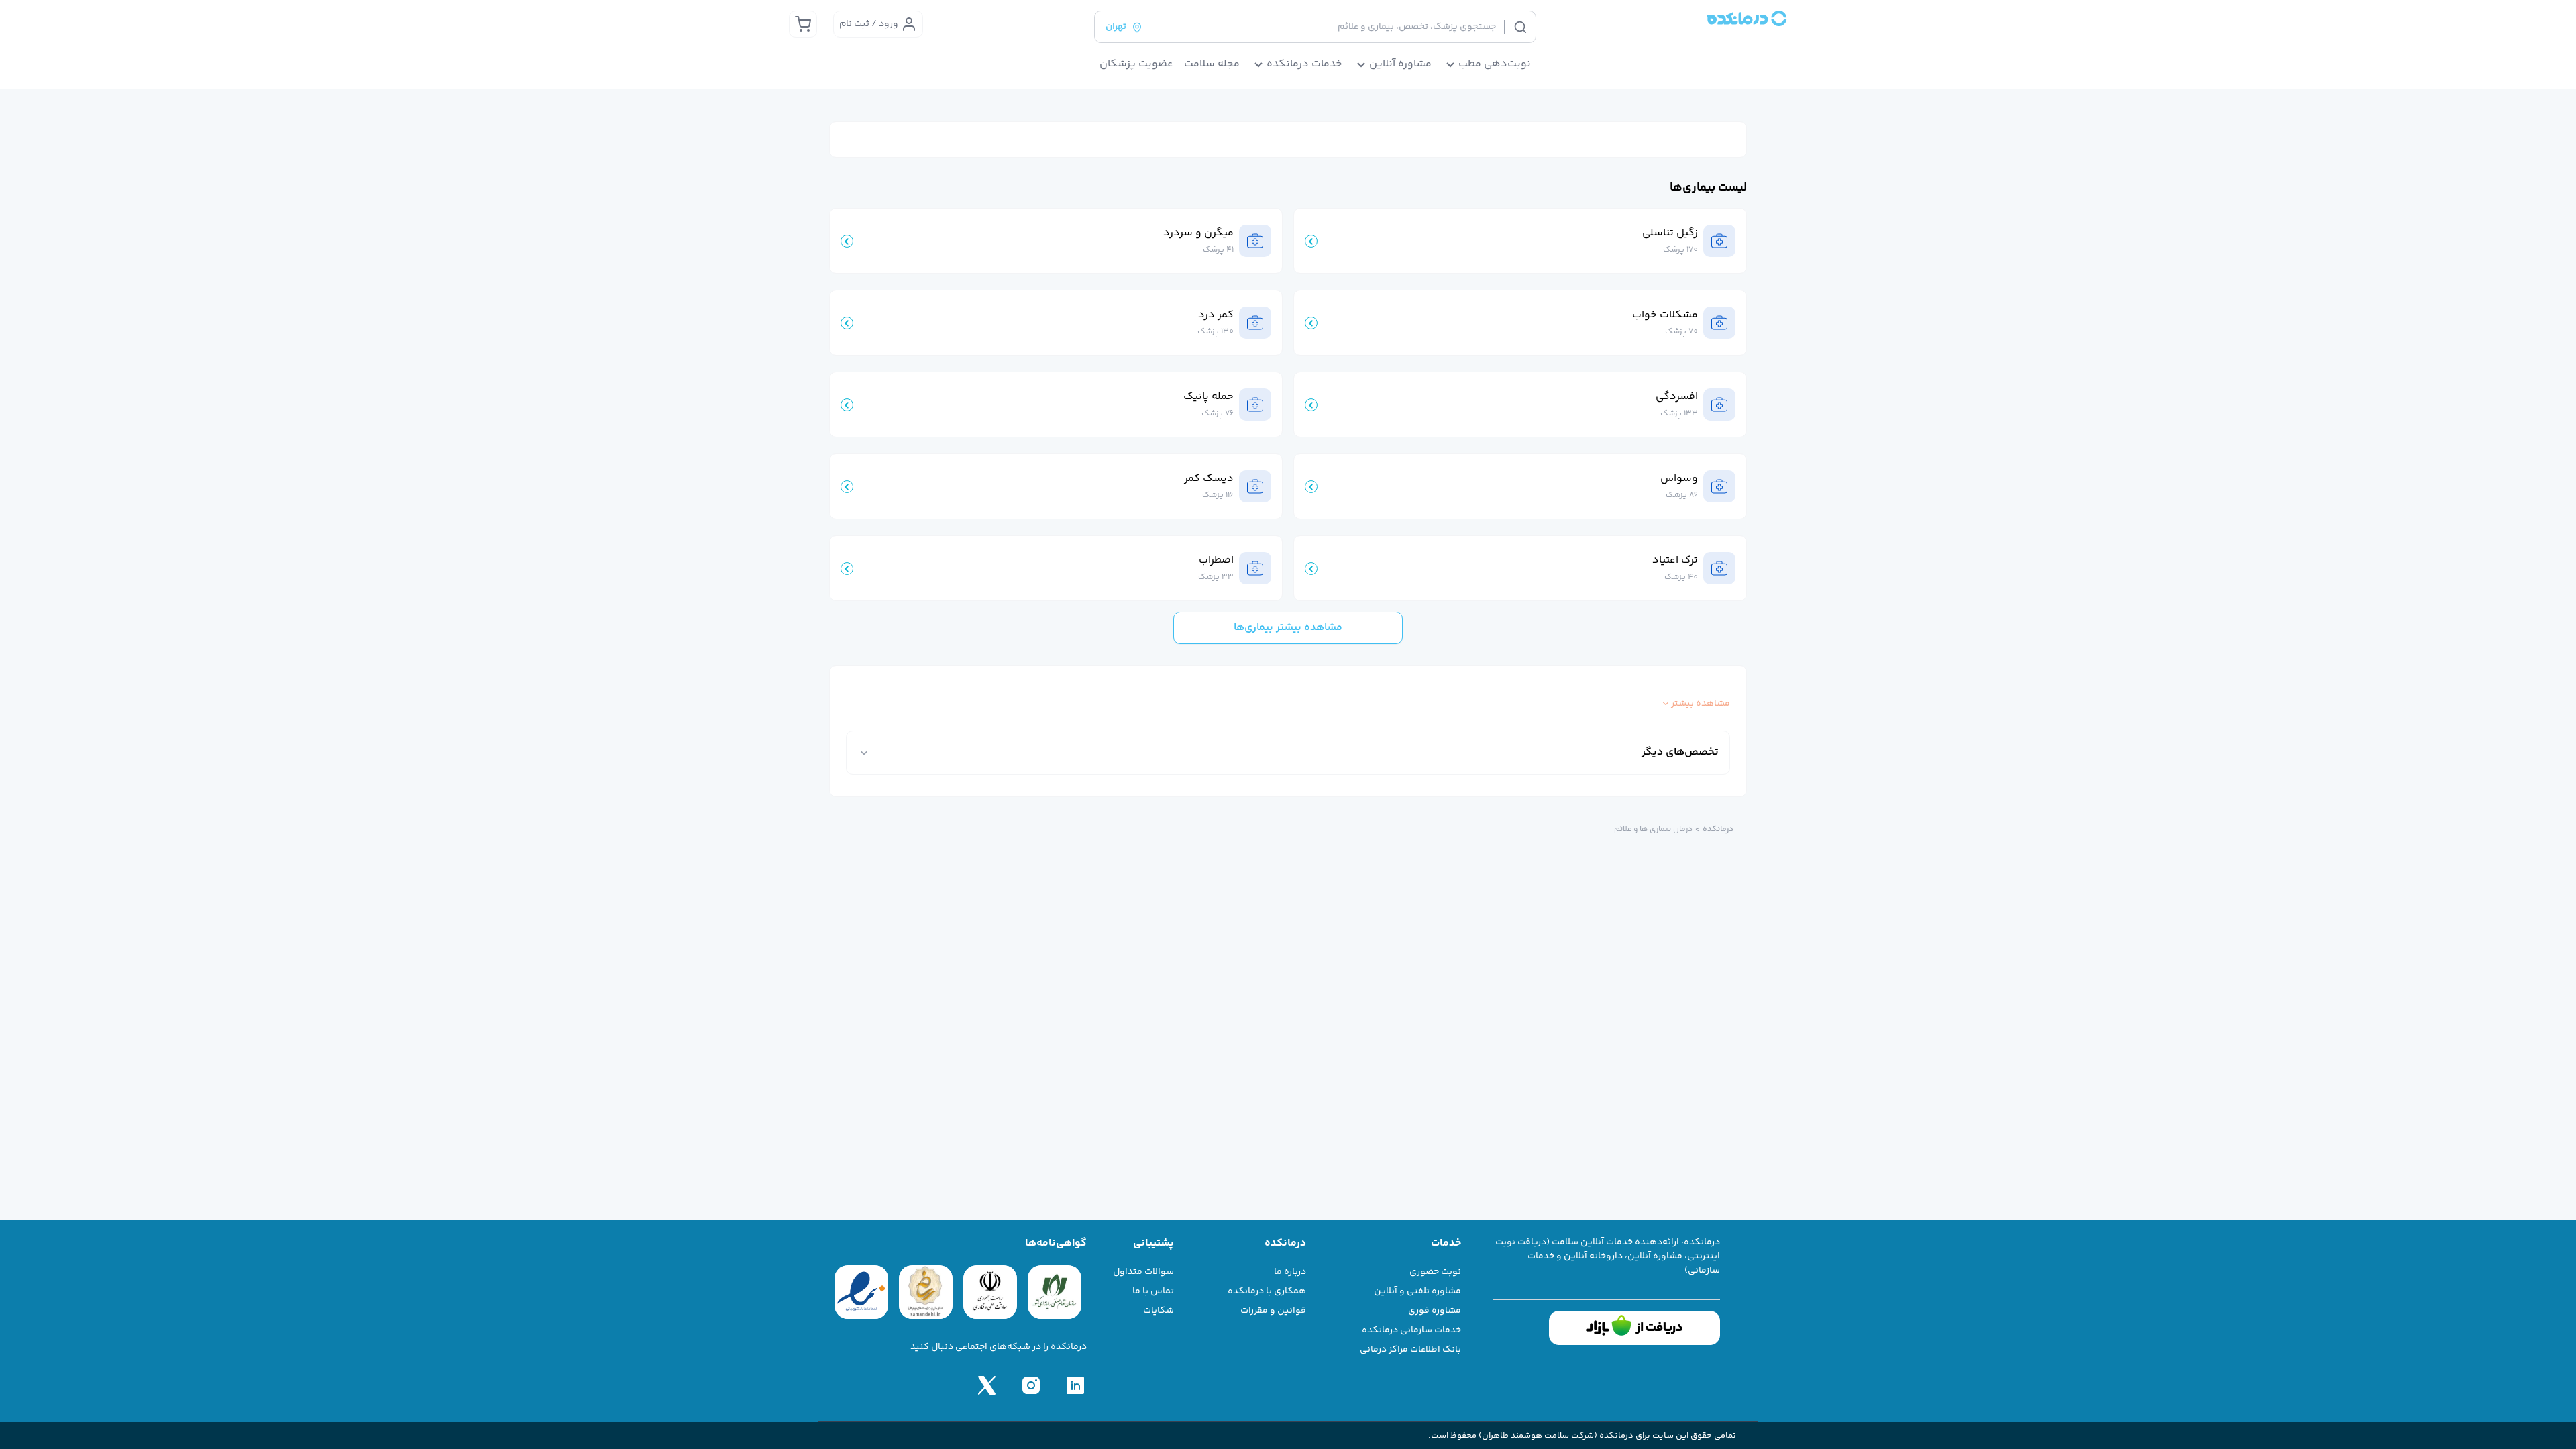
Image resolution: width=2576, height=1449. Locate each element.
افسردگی (1677, 397)
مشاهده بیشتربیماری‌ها (1288, 628)
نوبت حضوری (1435, 1272)
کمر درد (1216, 315)
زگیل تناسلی (1670, 233)
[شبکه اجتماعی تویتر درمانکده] (987, 1385)
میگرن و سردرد (1198, 233)
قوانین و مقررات (1273, 1311)
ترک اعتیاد (1675, 561)
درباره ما (1290, 1272)
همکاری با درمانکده (1267, 1291)
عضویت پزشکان (1136, 64)
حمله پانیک (1209, 397)
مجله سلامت (1212, 64)
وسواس (1679, 479)
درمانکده (1718, 830)
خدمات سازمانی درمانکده (1411, 1330)
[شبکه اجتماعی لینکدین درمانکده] (1075, 1385)
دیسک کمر (1209, 479)
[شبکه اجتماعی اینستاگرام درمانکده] (1031, 1385)
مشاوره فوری (1435, 1311)
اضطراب (1216, 561)
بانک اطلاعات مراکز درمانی (1410, 1350)
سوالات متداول (1143, 1272)
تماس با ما (1153, 1291)
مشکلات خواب (1665, 315)
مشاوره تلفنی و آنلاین (1417, 1291)
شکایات (1159, 1311)
